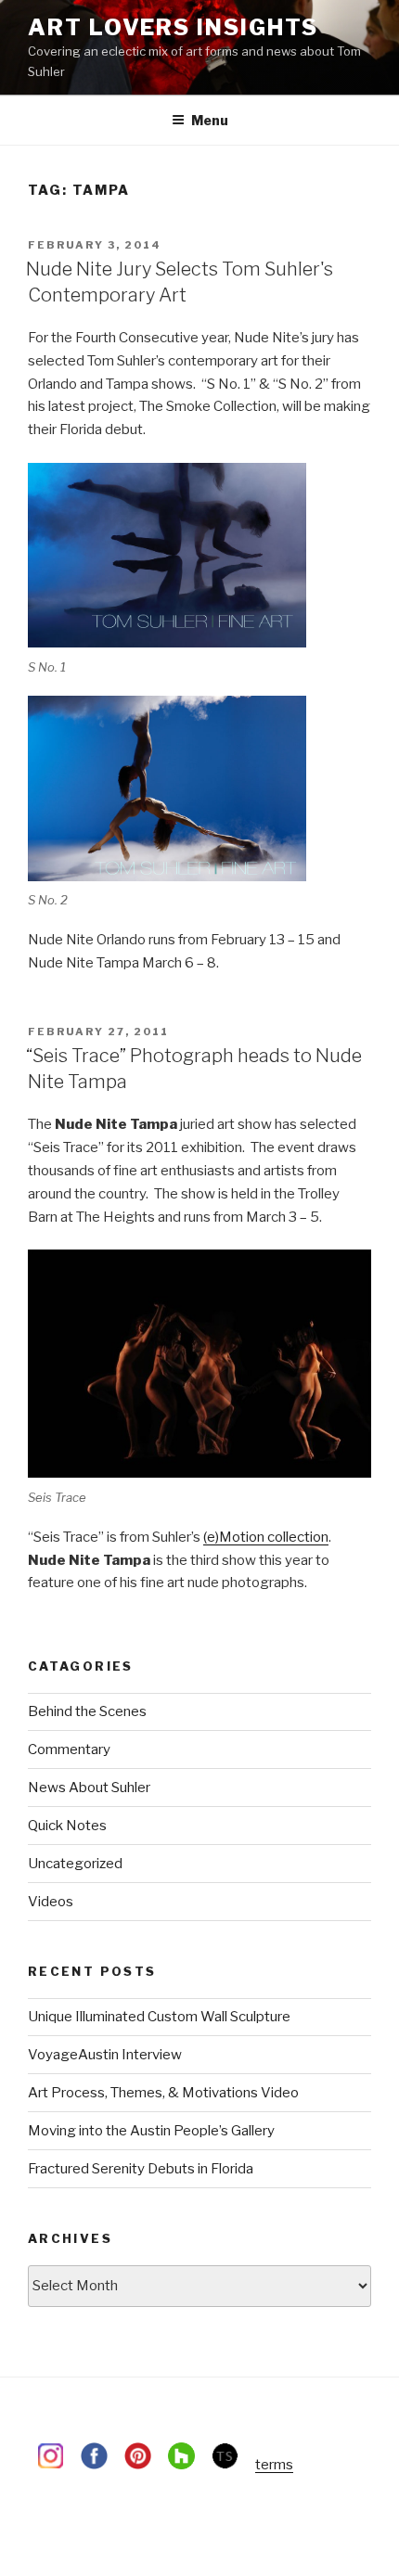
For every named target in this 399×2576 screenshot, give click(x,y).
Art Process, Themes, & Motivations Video (163, 2093)
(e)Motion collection (266, 1537)
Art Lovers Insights (173, 27)
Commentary (69, 1749)
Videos (51, 1902)
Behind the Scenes (87, 1711)
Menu (210, 120)
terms (274, 2465)
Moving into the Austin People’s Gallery (151, 2131)
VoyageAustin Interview (105, 2055)
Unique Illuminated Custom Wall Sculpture (159, 2017)
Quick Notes (67, 1826)
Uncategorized (75, 1864)
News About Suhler (89, 1788)
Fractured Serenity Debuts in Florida (141, 2169)
